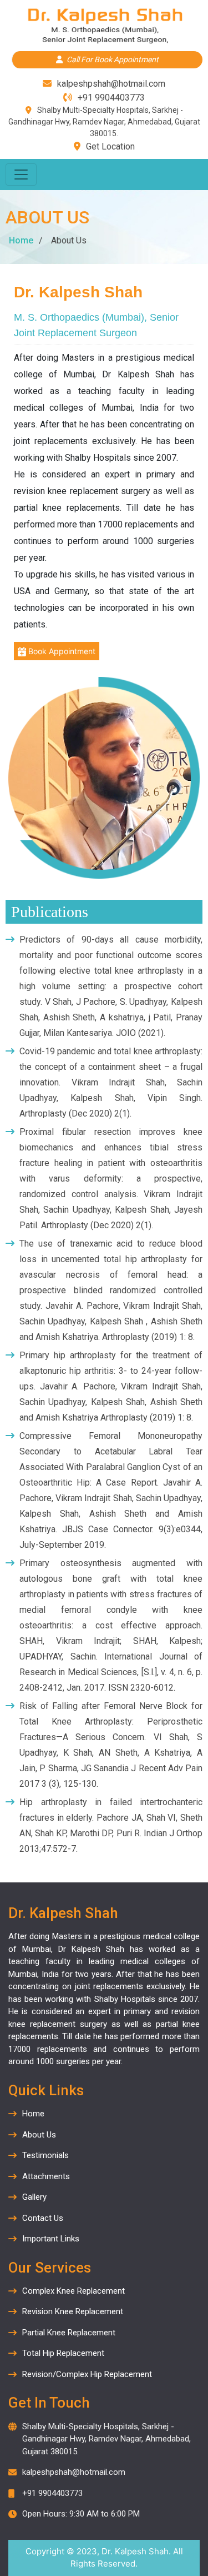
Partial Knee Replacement (69, 2333)
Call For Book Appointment (113, 59)
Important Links (51, 2239)
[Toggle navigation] (21, 175)
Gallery (34, 2197)
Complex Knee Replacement (73, 2291)
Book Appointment (61, 651)
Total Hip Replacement (63, 2353)
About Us (39, 2135)
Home (21, 240)
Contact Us (43, 2218)
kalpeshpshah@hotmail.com (111, 84)
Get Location (110, 146)
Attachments (46, 2176)
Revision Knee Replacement (73, 2311)
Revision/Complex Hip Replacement (87, 2374)
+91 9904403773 (111, 98)
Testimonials (45, 2155)
